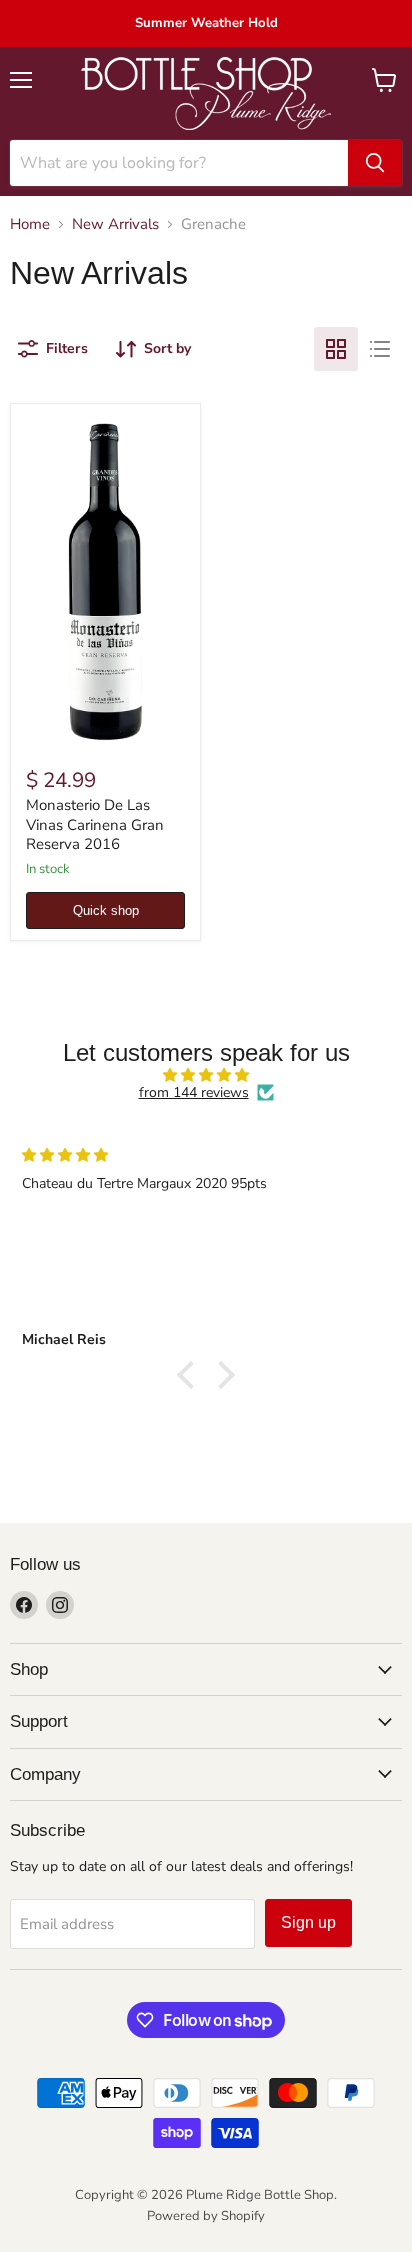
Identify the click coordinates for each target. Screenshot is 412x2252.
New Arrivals (115, 224)
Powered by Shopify (206, 2216)
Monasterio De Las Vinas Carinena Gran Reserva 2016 (95, 824)
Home (30, 224)
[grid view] (336, 349)
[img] (206, 1075)
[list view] (380, 349)
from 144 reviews (194, 1093)
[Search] (375, 163)
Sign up (308, 1922)
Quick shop (106, 910)
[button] (191, 1375)
